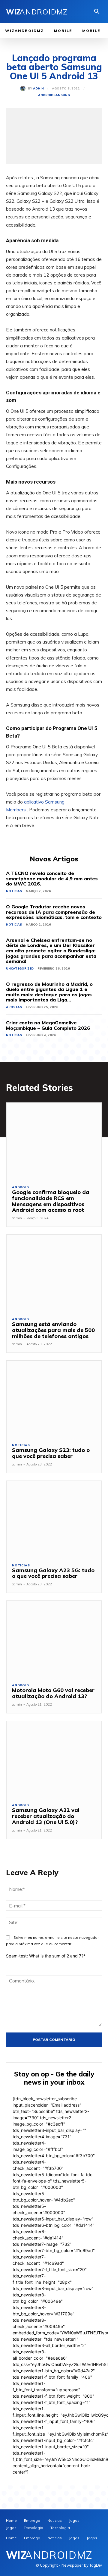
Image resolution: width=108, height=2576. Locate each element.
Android (46, 95)
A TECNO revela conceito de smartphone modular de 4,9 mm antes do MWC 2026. (52, 878)
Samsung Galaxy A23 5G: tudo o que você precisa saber (53, 1573)
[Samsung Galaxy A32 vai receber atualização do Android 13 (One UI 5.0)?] (54, 1759)
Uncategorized (20, 968)
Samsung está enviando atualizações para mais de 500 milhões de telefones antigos (53, 1330)
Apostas (14, 1007)
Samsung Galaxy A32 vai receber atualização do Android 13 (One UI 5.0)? (46, 1816)
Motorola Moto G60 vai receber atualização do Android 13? (53, 1693)
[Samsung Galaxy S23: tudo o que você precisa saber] (54, 1399)
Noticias (14, 891)
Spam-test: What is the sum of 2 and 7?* (46, 1956)
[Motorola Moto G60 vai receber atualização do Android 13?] (54, 1639)
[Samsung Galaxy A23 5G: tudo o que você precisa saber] (54, 1519)
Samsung (62, 95)
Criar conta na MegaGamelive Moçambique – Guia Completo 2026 (48, 1025)
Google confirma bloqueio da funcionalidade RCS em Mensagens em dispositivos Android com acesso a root (51, 1201)
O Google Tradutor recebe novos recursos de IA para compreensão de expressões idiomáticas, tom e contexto (54, 912)
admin (38, 89)
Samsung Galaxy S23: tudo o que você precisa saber (51, 1453)
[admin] (24, 89)
